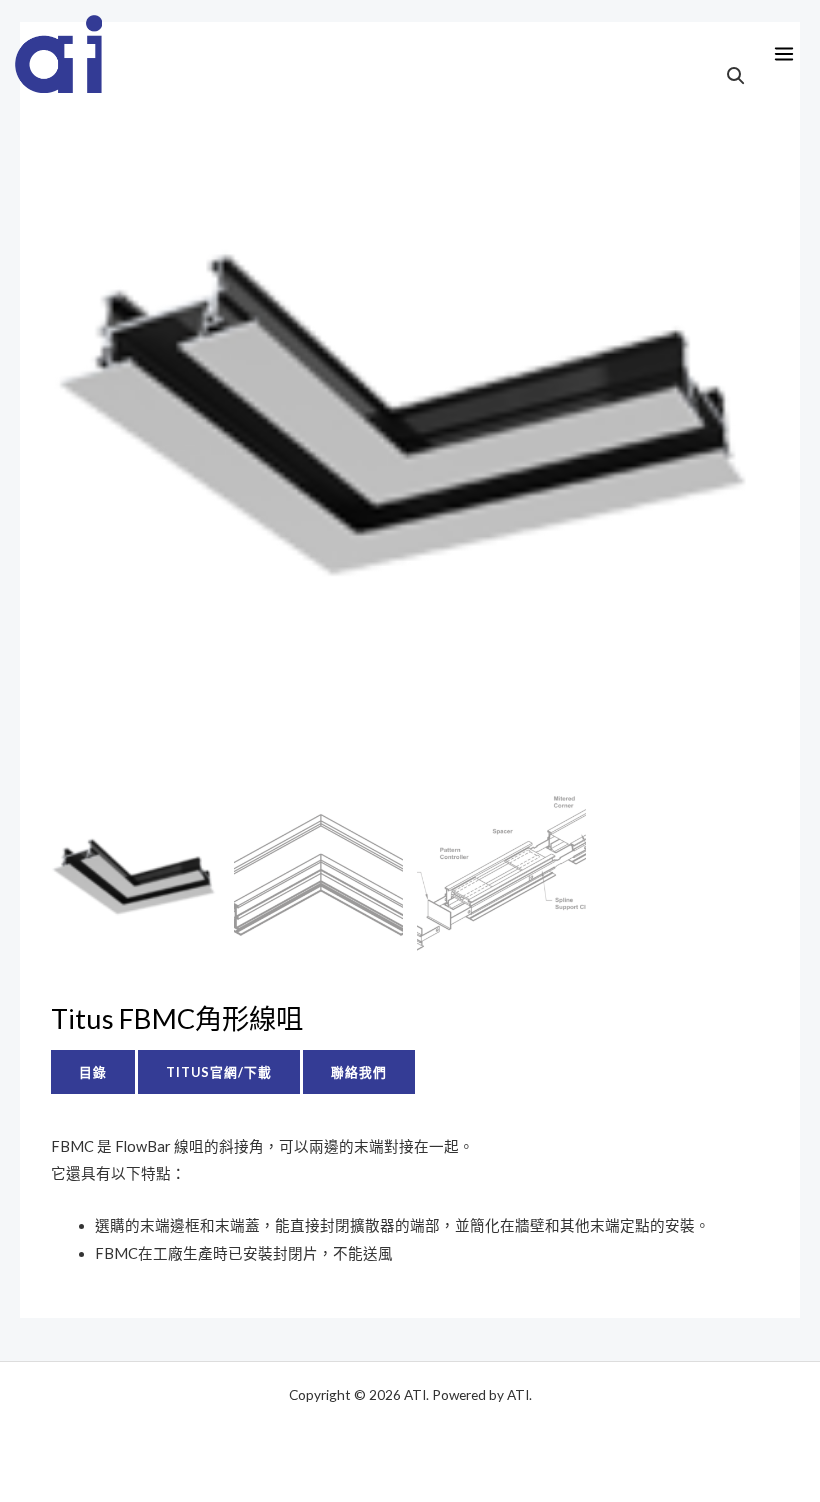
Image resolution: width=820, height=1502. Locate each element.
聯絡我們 (359, 1072)
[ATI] (58, 54)
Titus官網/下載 (219, 1072)
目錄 (93, 1072)
